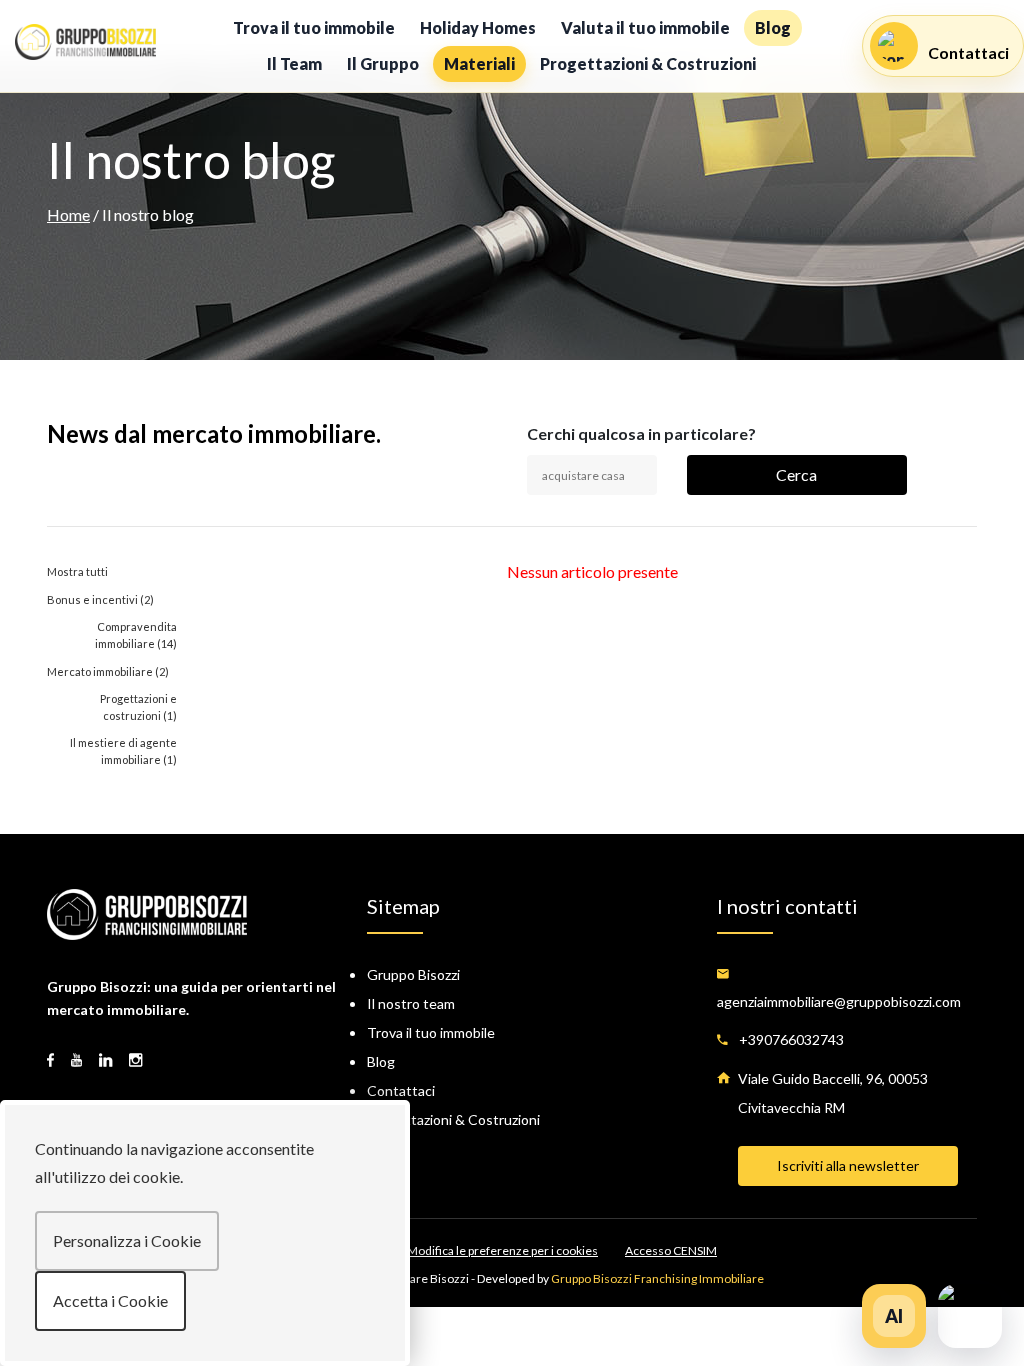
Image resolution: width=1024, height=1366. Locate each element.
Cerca (796, 474)
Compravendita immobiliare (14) (136, 635)
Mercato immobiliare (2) (108, 671)
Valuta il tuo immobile (645, 27)
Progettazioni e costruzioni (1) (138, 707)
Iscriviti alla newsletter (848, 1165)
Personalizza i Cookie (127, 1240)
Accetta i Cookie (110, 1300)
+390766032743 (790, 1039)
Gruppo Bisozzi (413, 974)
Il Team (294, 63)
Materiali (479, 63)
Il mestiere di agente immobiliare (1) (123, 751)
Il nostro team (411, 1003)
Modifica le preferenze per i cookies (502, 1250)
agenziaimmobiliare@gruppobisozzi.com (839, 1001)
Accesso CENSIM (671, 1250)
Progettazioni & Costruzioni (648, 63)
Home (68, 214)
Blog (773, 27)
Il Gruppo (383, 63)
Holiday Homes (478, 27)
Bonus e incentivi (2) (100, 599)
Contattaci (401, 1090)
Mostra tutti (77, 571)
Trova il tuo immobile (314, 27)
